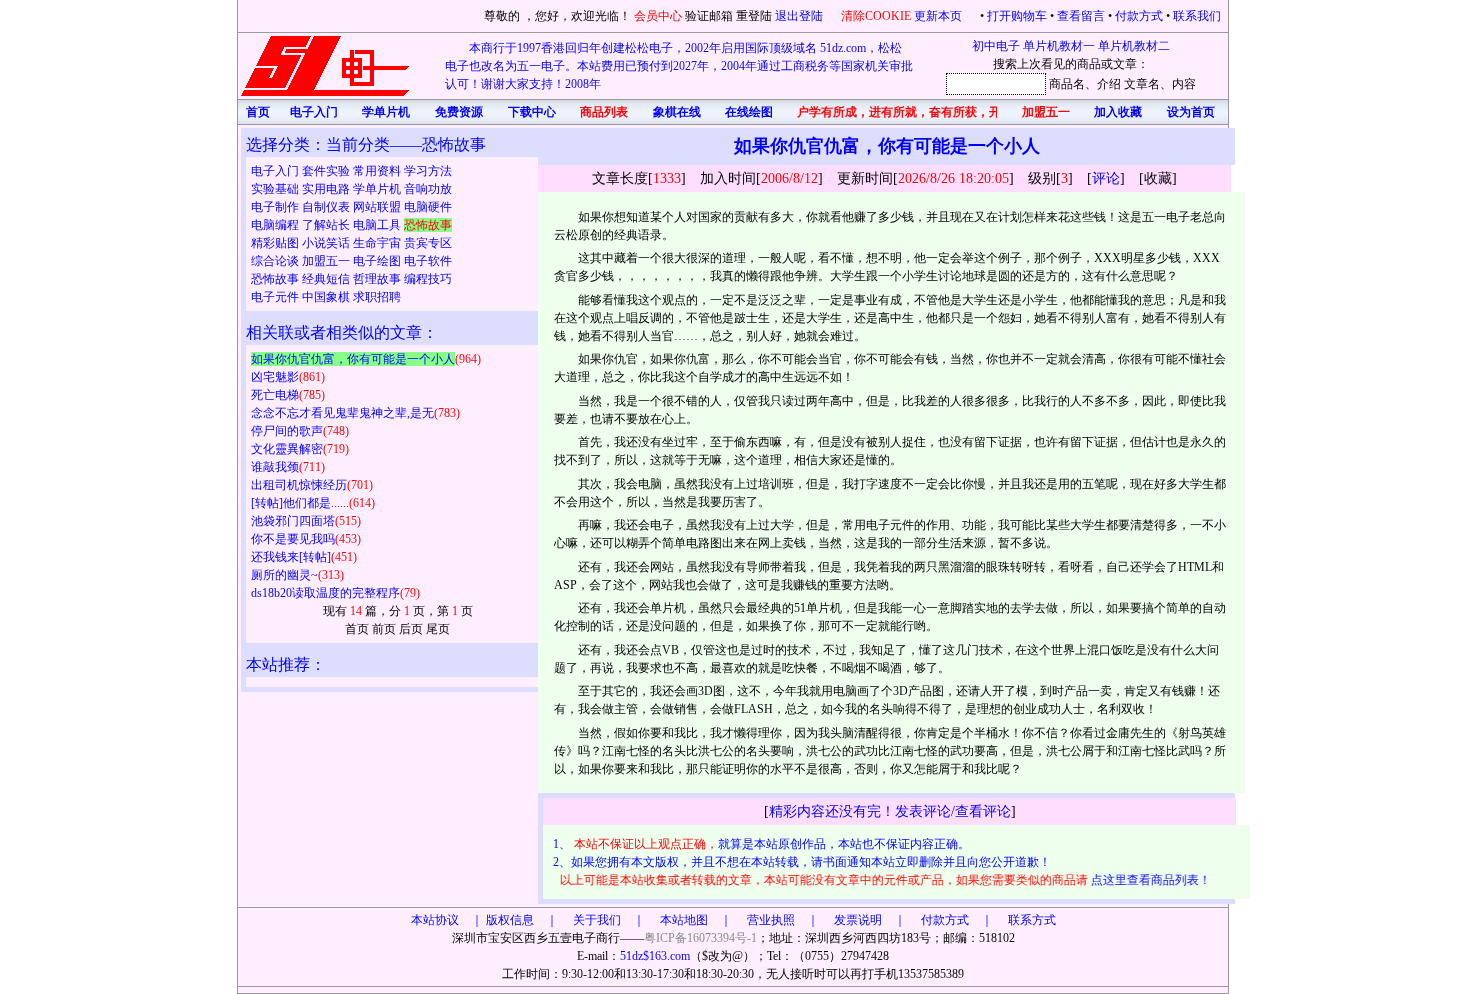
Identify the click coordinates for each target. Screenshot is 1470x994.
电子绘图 (378, 261)
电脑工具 (378, 225)
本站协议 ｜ (447, 920)
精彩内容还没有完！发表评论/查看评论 (890, 811)
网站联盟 (378, 207)
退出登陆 (800, 16)
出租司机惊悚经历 (299, 485)
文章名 (1142, 84)
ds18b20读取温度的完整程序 (325, 593)
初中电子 (996, 46)
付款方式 (1139, 16)
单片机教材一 (1059, 46)
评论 (1106, 178)
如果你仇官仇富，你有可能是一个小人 (353, 359)
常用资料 (378, 171)
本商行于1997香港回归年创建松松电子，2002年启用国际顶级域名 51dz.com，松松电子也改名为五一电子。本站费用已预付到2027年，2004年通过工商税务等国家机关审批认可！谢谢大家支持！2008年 (679, 66)
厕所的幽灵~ (284, 575)
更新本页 (939, 16)
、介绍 (1103, 84)
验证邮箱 (709, 16)
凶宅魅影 (275, 377)
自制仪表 (327, 207)
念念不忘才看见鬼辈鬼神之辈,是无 (342, 413)
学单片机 (378, 189)
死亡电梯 (275, 395)
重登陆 (754, 16)
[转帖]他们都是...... (300, 503)
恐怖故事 (276, 279)
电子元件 (276, 297)
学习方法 (428, 171)
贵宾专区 (428, 243)
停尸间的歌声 (287, 431)
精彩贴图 (276, 243)
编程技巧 (428, 279)
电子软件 (428, 261)
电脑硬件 (428, 207)
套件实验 (327, 171)
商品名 (1067, 84)
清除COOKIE (876, 16)
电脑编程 (276, 225)
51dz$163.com (655, 956)
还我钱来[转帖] (291, 557)
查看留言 (1081, 16)
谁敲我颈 (275, 467)
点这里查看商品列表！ (1145, 880)
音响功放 (428, 189)
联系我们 (1197, 16)
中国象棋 (327, 297)
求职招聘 (377, 297)
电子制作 (276, 207)
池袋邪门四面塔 (293, 521)
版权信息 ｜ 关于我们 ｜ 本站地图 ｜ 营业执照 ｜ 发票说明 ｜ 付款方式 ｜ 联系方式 (771, 920)
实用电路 (327, 189)
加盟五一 (327, 261)
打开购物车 (1017, 16)
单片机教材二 (1134, 46)
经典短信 (327, 279)
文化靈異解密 (287, 449)
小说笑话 (327, 243)
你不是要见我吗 (293, 539)
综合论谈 (276, 261)
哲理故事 (378, 279)
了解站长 (327, 225)
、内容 (1178, 84)
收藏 (1158, 178)
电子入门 (276, 171)
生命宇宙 (378, 243)
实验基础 (276, 189)
